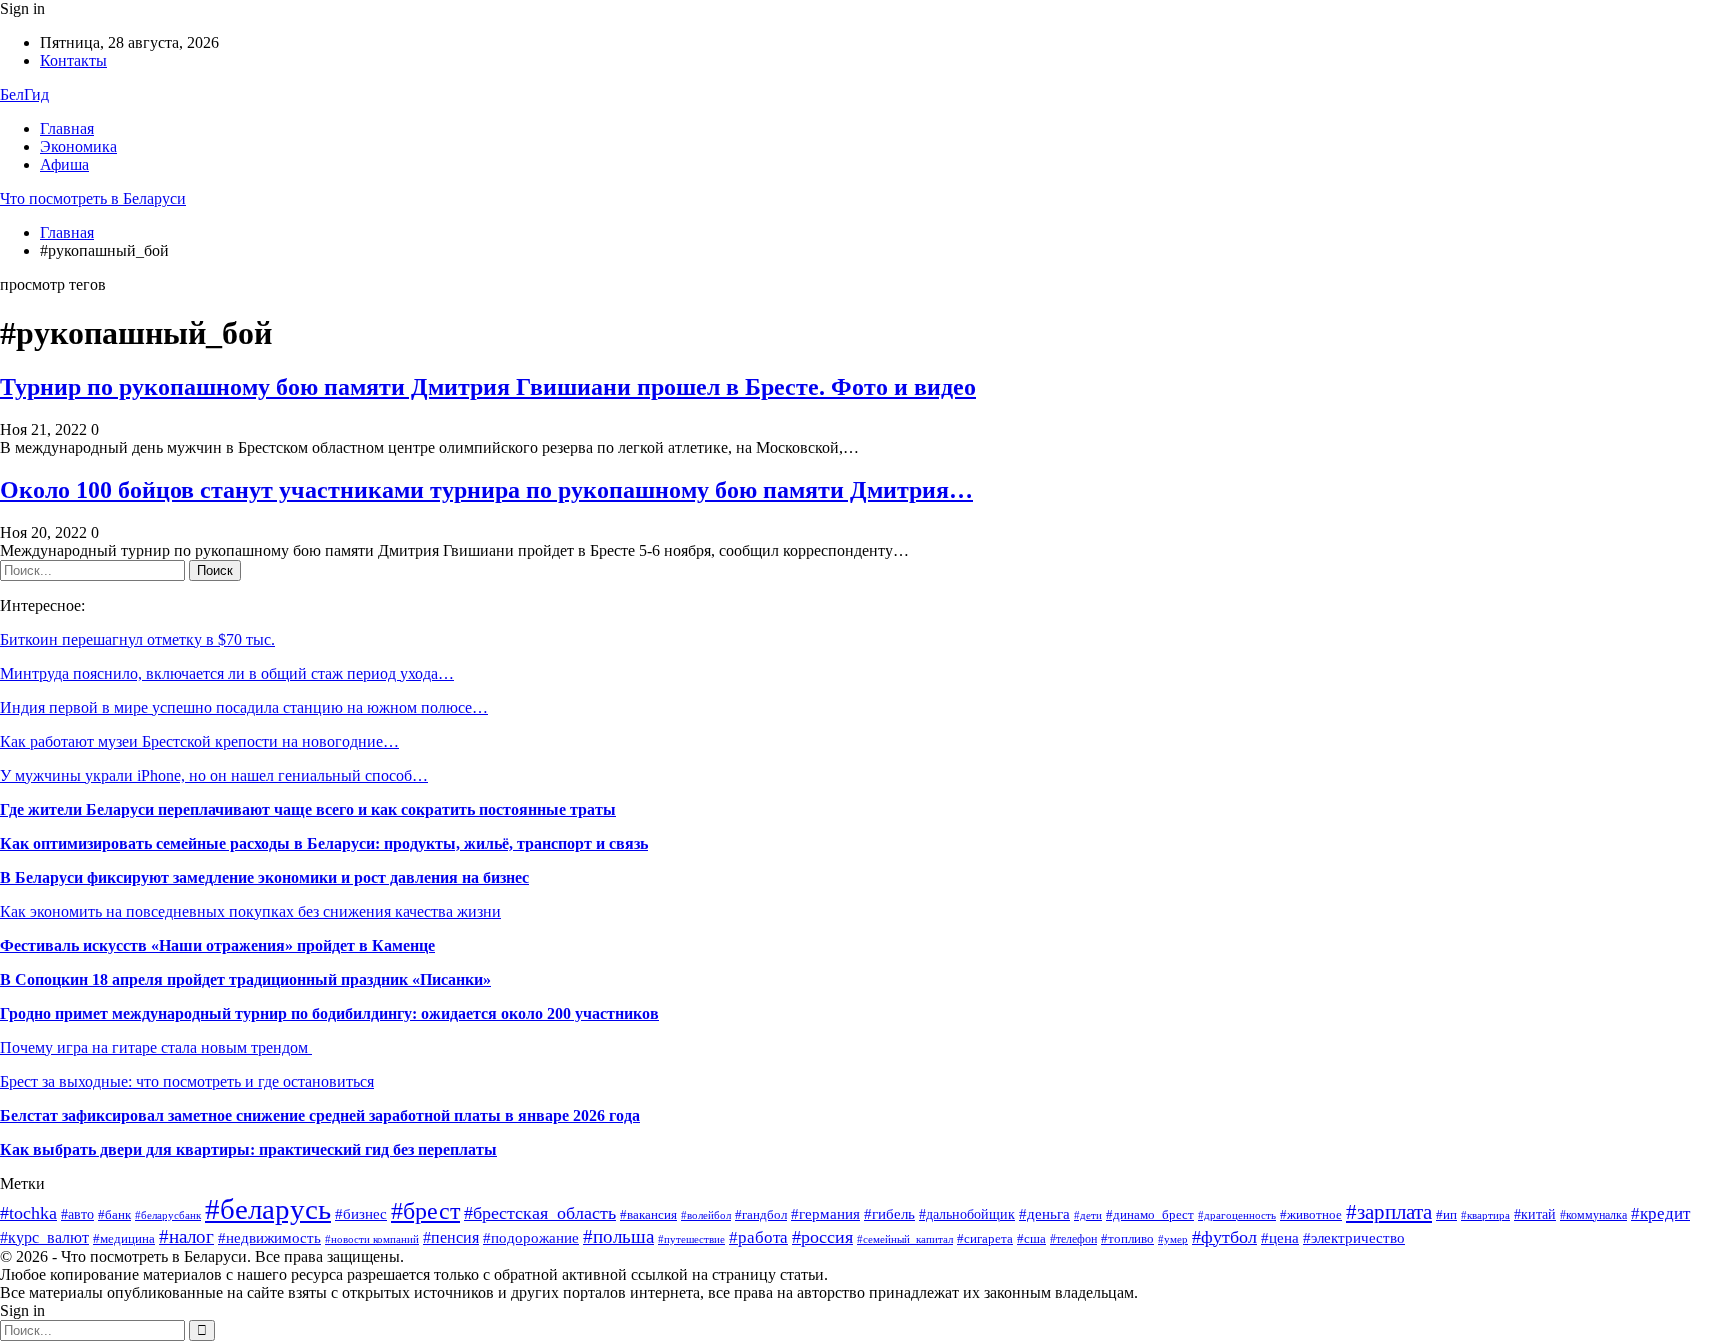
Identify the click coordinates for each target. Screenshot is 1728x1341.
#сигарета (985, 1238)
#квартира (1485, 1215)
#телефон (1073, 1239)
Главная (67, 128)
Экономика (78, 146)
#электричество (1354, 1238)
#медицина (124, 1238)
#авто (77, 1214)
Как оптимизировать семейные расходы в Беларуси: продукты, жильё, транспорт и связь (324, 843)
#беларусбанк (168, 1215)
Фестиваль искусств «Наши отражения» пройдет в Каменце (217, 945)
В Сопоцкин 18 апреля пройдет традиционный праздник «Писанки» (245, 979)
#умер (1173, 1239)
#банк (114, 1215)
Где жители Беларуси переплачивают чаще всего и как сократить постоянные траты (308, 809)
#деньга (1044, 1213)
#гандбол (761, 1214)
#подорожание (531, 1237)
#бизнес (361, 1214)
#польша (618, 1237)
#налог (186, 1236)
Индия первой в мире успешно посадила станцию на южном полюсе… (244, 707)
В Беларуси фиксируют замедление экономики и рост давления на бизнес (264, 877)
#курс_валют (44, 1237)
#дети (1088, 1215)
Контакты (73, 60)
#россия (822, 1237)
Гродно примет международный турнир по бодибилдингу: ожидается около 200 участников (329, 1013)
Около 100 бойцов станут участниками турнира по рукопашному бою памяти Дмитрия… (486, 490)
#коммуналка (1593, 1215)
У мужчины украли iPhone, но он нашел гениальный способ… (214, 775)
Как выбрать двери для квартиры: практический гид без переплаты (248, 1149)
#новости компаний (372, 1239)
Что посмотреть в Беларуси (93, 198)
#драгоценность (1237, 1215)
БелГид (24, 94)
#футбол (1224, 1237)
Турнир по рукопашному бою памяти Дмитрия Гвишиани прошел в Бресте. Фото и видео (488, 387)
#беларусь (268, 1209)
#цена (1280, 1238)
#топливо (1127, 1239)
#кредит (1660, 1213)
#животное (1311, 1215)
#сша (1031, 1239)
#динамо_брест (1150, 1214)
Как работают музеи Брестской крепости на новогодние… (199, 741)
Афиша (64, 164)
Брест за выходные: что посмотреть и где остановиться (187, 1081)
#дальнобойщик (967, 1214)
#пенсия (451, 1237)
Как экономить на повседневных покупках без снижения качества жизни (250, 911)
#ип (1446, 1214)
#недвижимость (269, 1237)
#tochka (28, 1213)
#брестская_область (540, 1213)
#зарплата (1389, 1212)
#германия (825, 1213)
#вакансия (648, 1215)
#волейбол (706, 1215)
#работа (758, 1237)
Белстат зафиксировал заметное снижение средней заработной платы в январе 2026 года (320, 1115)
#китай (1535, 1214)
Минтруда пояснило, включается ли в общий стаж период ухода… (227, 673)
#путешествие (691, 1239)
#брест (425, 1211)
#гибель (889, 1214)
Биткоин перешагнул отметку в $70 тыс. (137, 639)
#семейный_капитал (905, 1239)
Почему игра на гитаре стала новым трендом (156, 1047)
